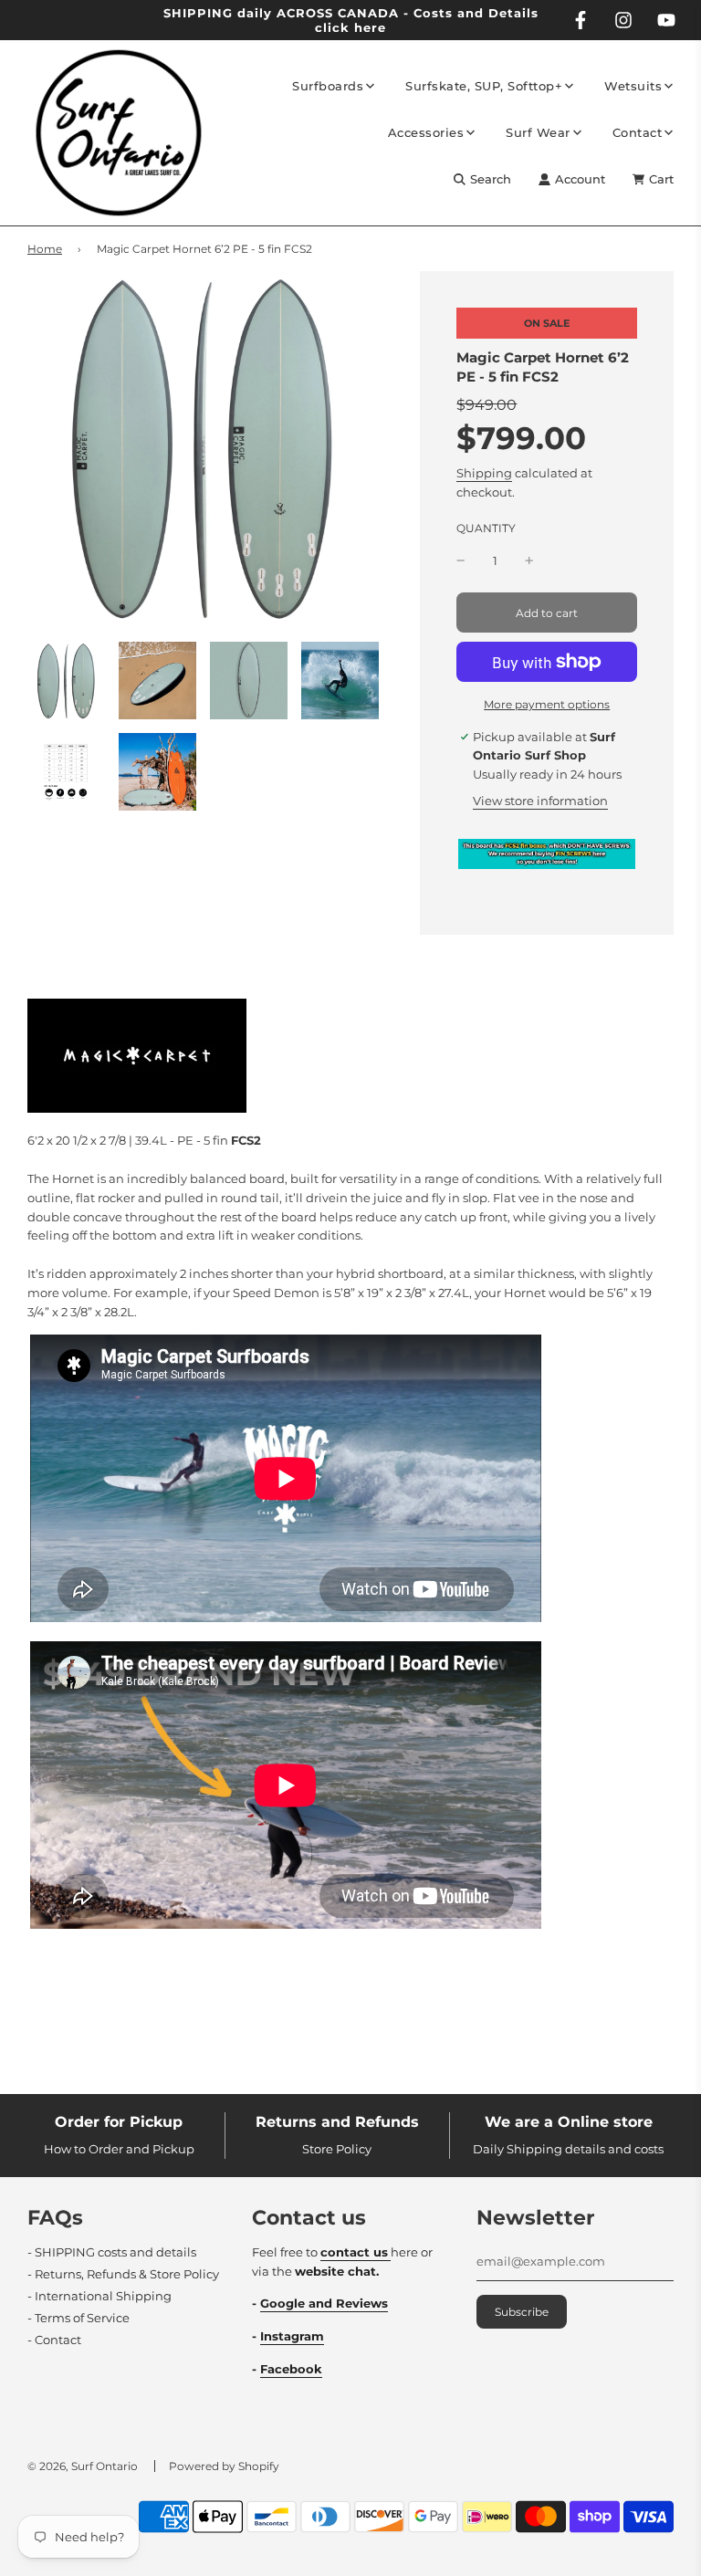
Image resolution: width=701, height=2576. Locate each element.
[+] (529, 561)
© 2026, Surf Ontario (83, 2466)
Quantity (486, 529)
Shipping (484, 473)
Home (45, 249)
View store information (540, 801)
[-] (461, 561)
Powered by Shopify (224, 2466)
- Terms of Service (78, 2318)
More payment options (547, 704)
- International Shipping (99, 2296)
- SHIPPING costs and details (112, 2252)
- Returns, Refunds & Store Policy (123, 2274)
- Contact (54, 2340)
